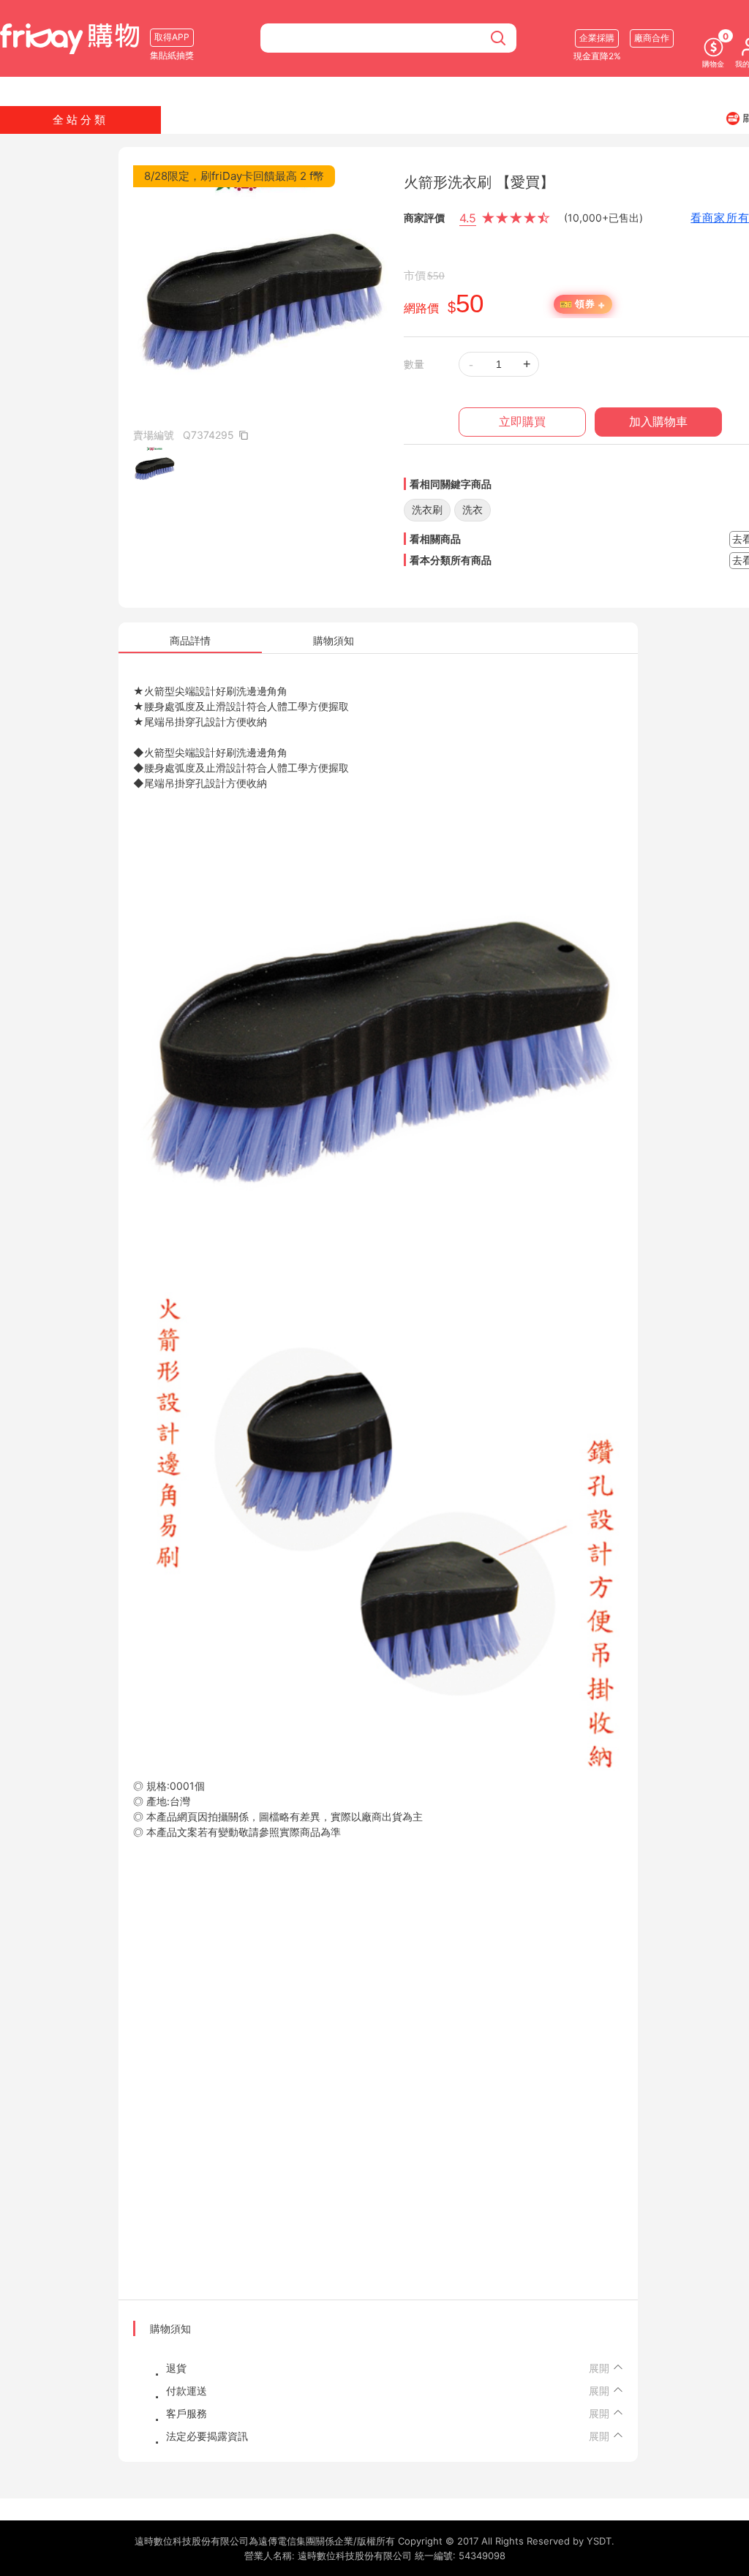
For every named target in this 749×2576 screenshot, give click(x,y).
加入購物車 (658, 422)
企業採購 (597, 38)
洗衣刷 (427, 509)
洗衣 (473, 509)
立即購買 (522, 422)
